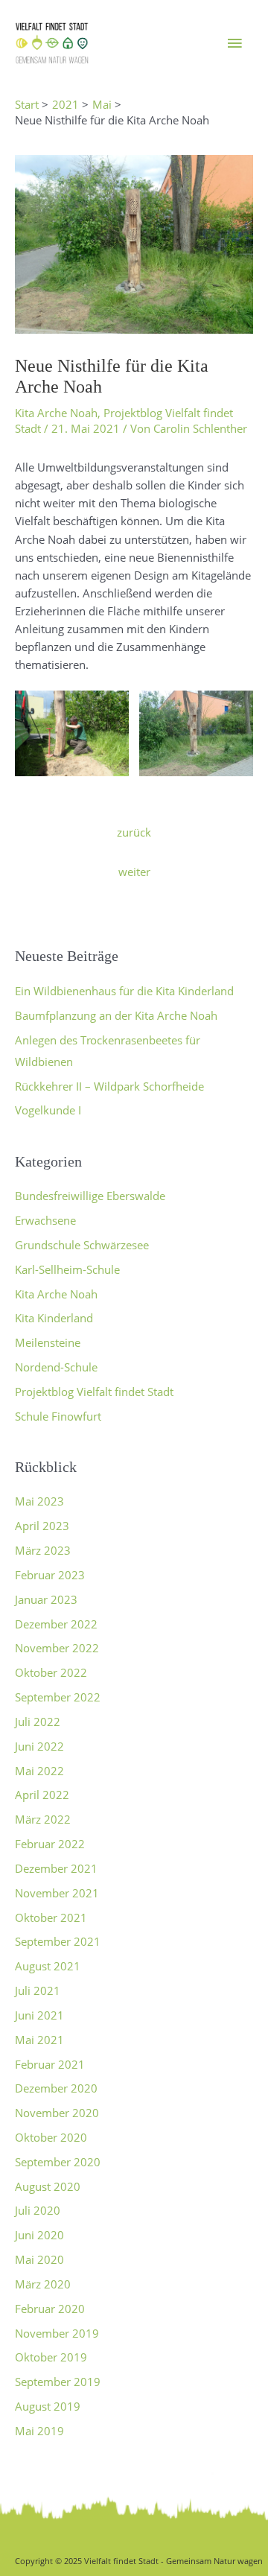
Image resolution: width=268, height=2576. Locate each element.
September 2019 (58, 2382)
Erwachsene (45, 1220)
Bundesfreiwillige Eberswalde (90, 1196)
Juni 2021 (39, 2015)
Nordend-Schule (56, 1367)
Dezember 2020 (56, 2088)
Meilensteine (48, 1342)
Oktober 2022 (51, 1672)
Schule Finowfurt (58, 1416)
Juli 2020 (38, 2210)
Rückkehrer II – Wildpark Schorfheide (109, 1086)
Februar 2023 (50, 1575)
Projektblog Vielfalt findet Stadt (94, 1392)
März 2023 (43, 1550)
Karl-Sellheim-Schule (67, 1269)
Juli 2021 (38, 1990)
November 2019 (57, 2333)
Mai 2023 (39, 1501)
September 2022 (58, 1697)
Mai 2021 (39, 2040)
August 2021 (48, 1966)
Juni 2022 (39, 1746)
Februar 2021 (50, 2064)
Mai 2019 (39, 2431)
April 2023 (42, 1526)
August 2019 (48, 2406)
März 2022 (43, 1819)
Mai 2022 (39, 1771)
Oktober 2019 (51, 2357)
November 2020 (57, 2113)
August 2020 (48, 2186)
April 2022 (42, 1795)
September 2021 (58, 1941)
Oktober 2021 (51, 1917)
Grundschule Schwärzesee (82, 1245)
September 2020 (58, 2162)
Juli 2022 (38, 1722)
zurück (134, 832)
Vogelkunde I (48, 1110)
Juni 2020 (39, 2235)
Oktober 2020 (51, 2137)
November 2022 (57, 1648)
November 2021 (57, 1893)
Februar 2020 (50, 2309)
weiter (134, 872)
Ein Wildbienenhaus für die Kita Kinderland (124, 991)
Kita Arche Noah (56, 413)
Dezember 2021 (56, 1868)
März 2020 (43, 2284)
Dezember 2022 (56, 1624)
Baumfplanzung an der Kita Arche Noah (116, 1015)
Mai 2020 (39, 2259)
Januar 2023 (46, 1599)
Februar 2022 (50, 1844)
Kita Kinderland (54, 1318)
